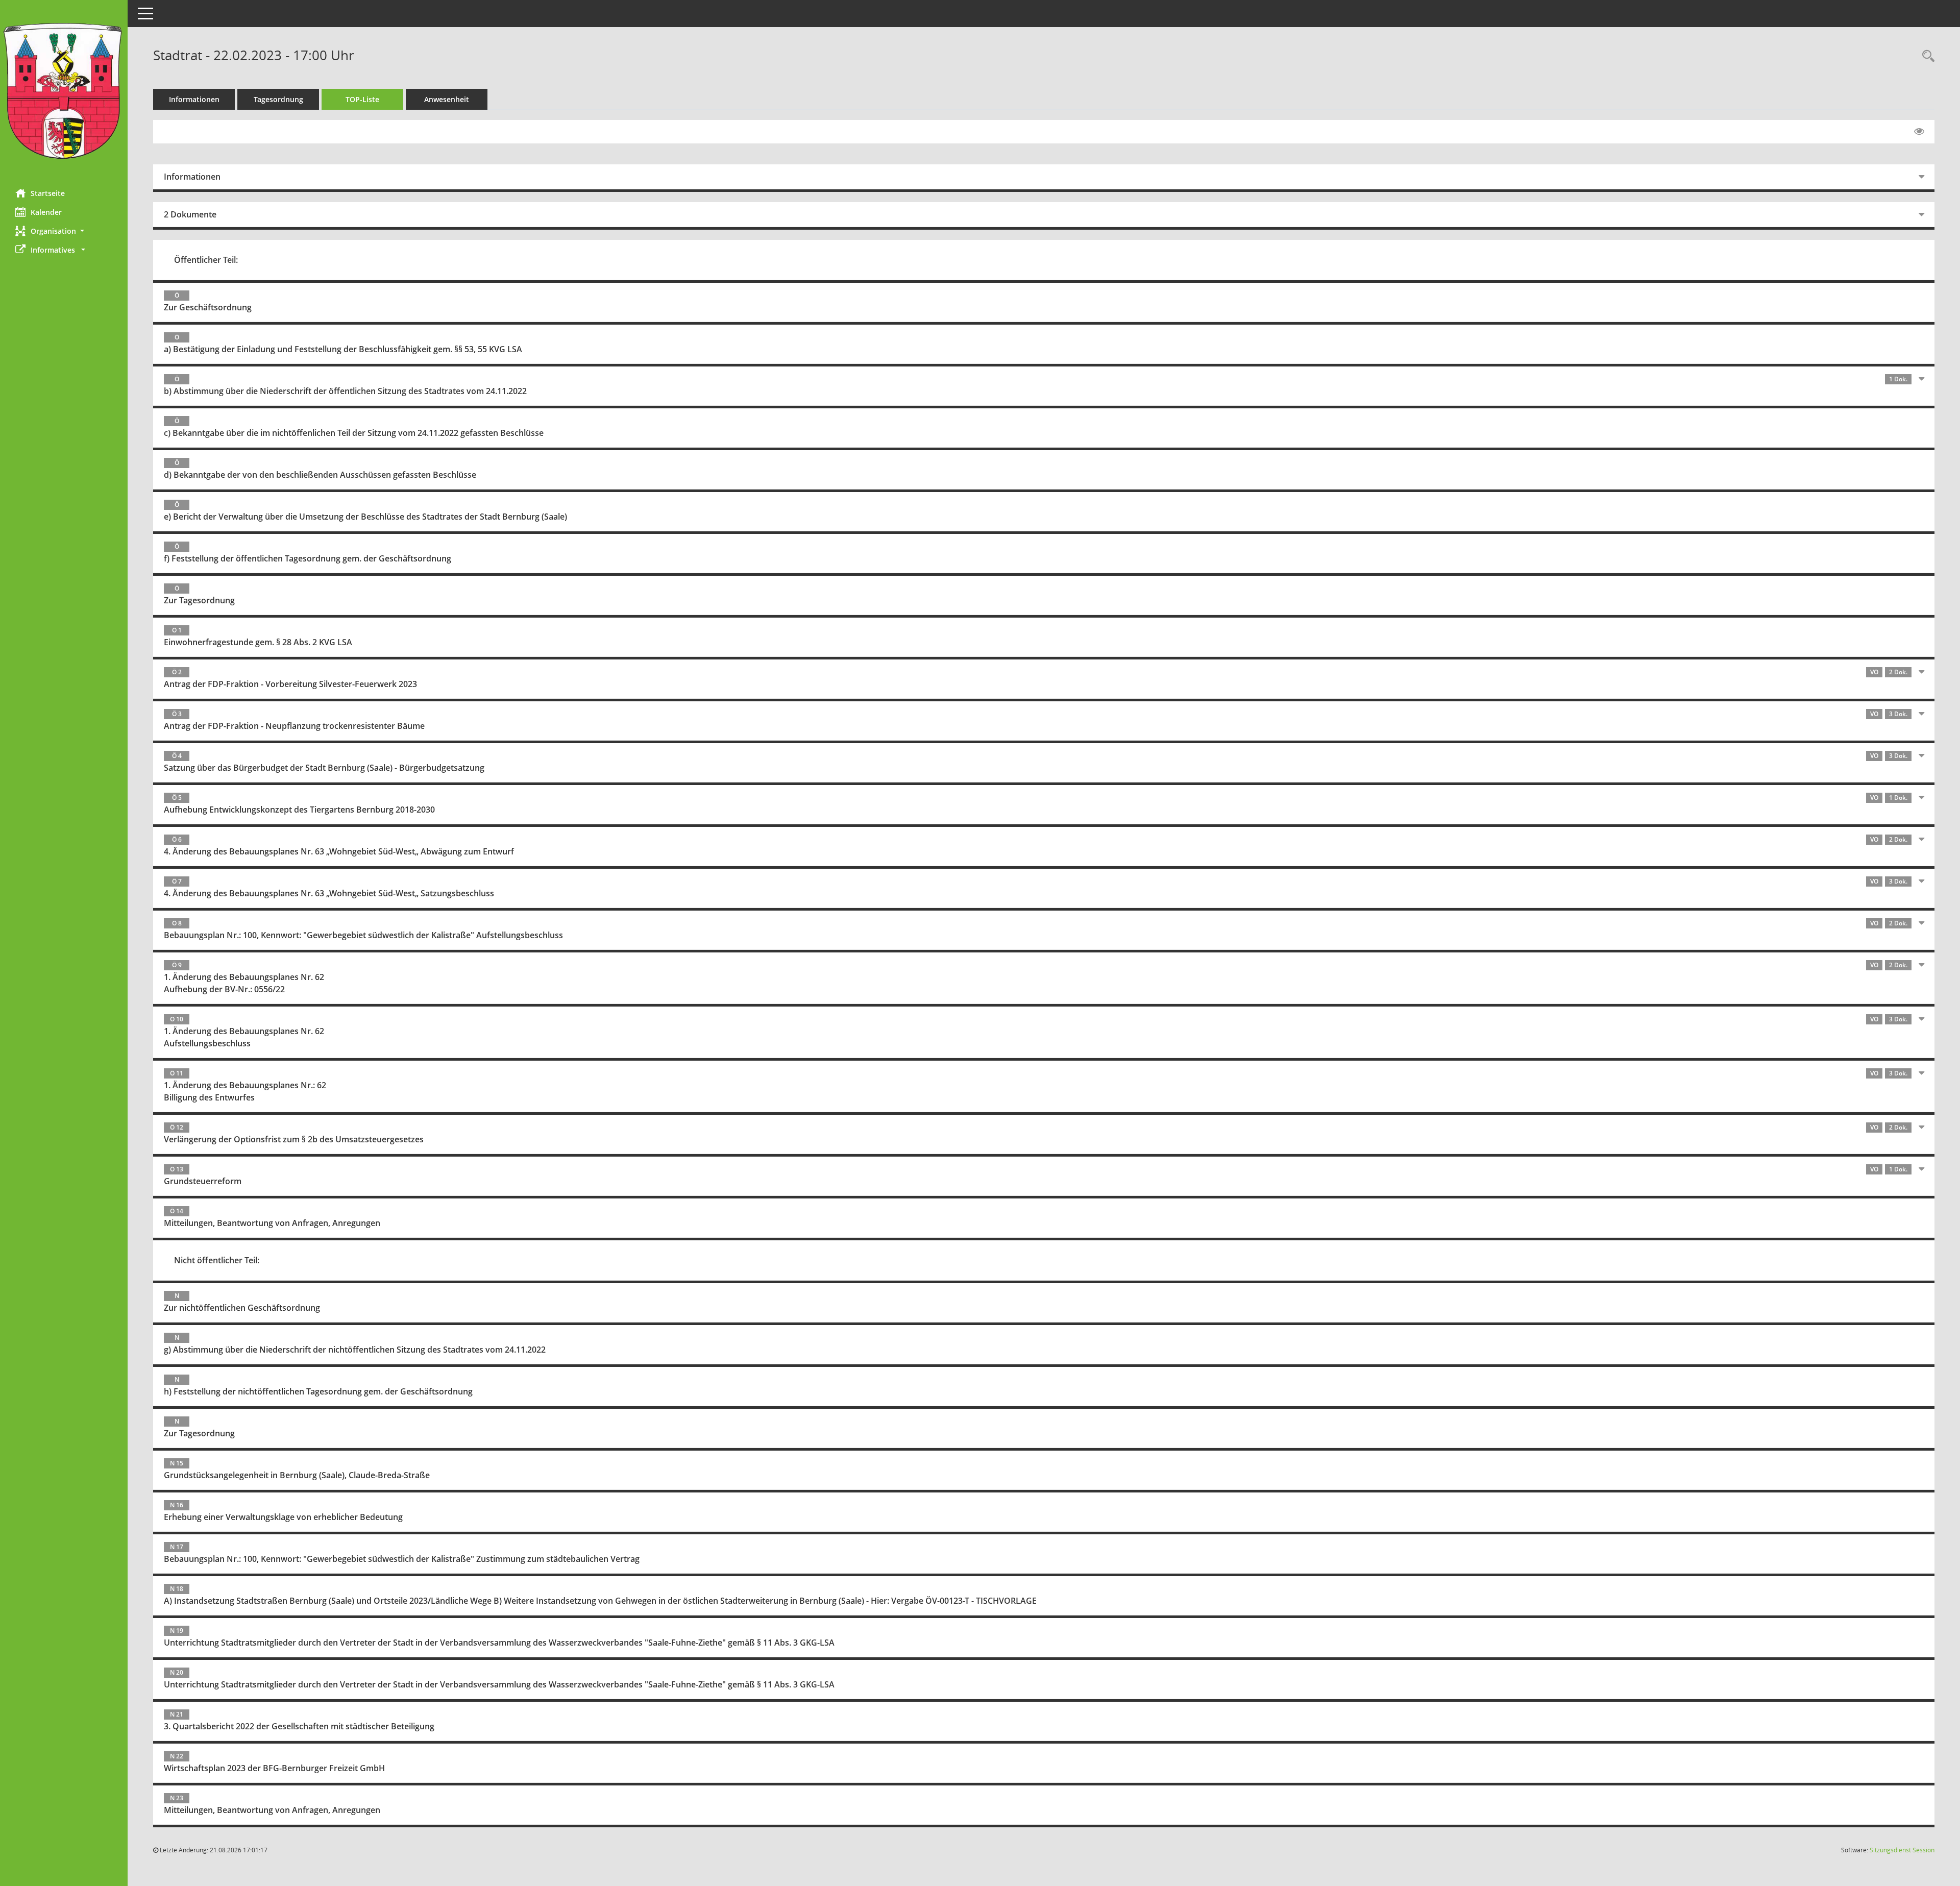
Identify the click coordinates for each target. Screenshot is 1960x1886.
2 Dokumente (190, 214)
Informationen (194, 99)
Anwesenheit (447, 99)
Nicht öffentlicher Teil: (217, 1260)
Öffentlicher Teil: (206, 260)
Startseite (48, 193)
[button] (64, 231)
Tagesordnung (278, 99)
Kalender (46, 212)
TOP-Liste (362, 99)
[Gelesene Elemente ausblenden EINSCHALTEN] (1919, 132)
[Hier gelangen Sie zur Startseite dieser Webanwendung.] (64, 91)
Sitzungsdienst (1902, 1850)
